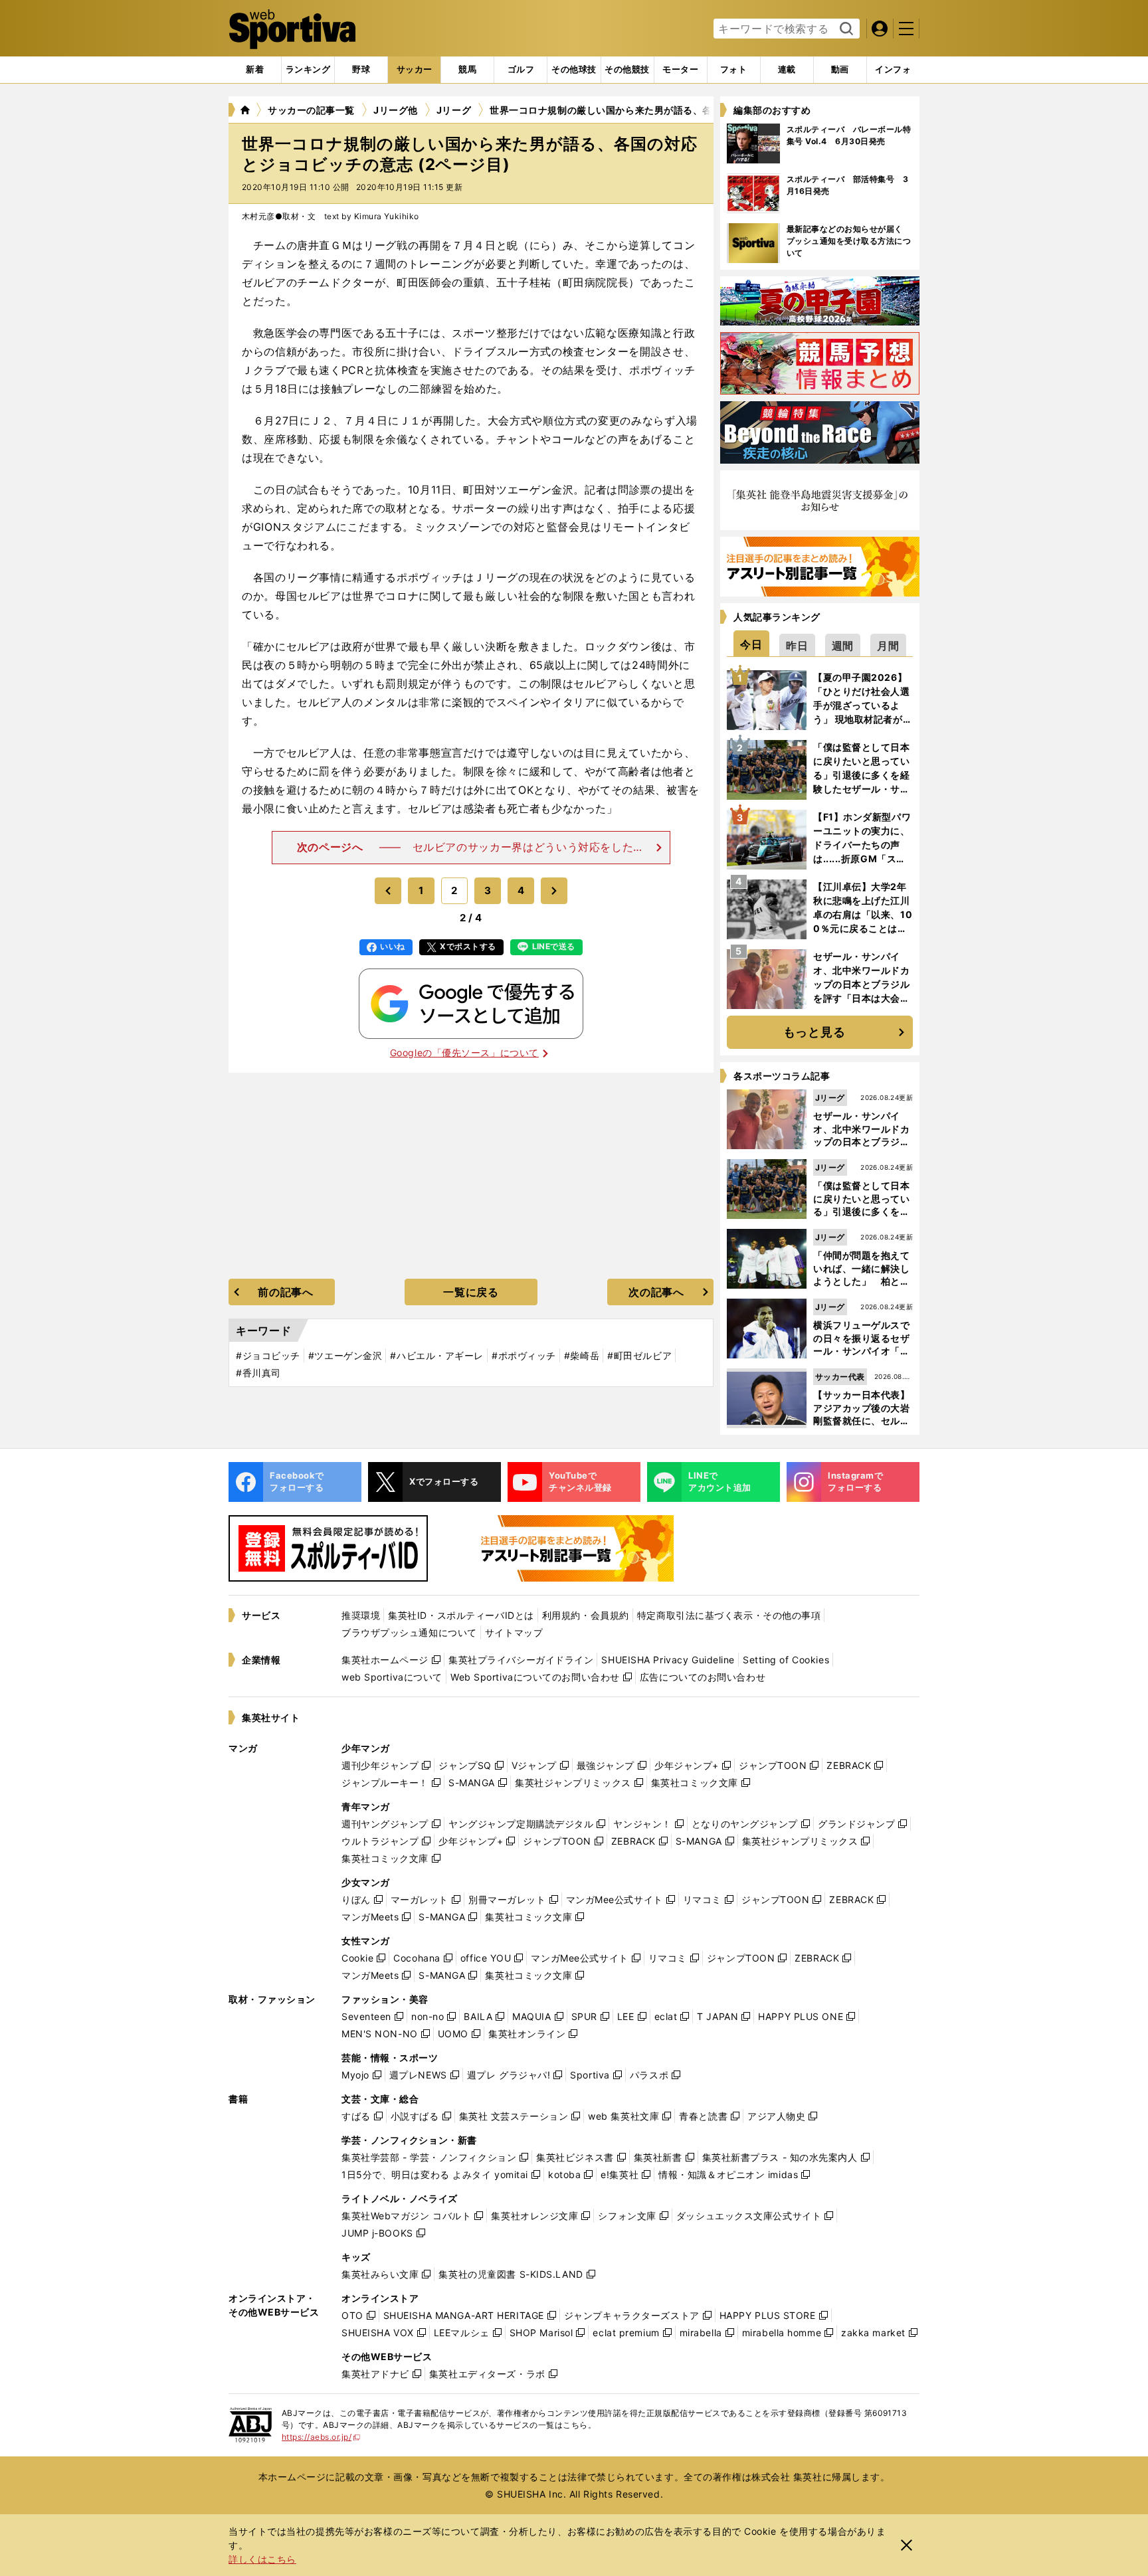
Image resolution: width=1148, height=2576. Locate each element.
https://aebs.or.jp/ (321, 2437)
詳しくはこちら (262, 2559)
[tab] (361, 70)
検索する (845, 29)
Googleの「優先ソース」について (464, 1053)
